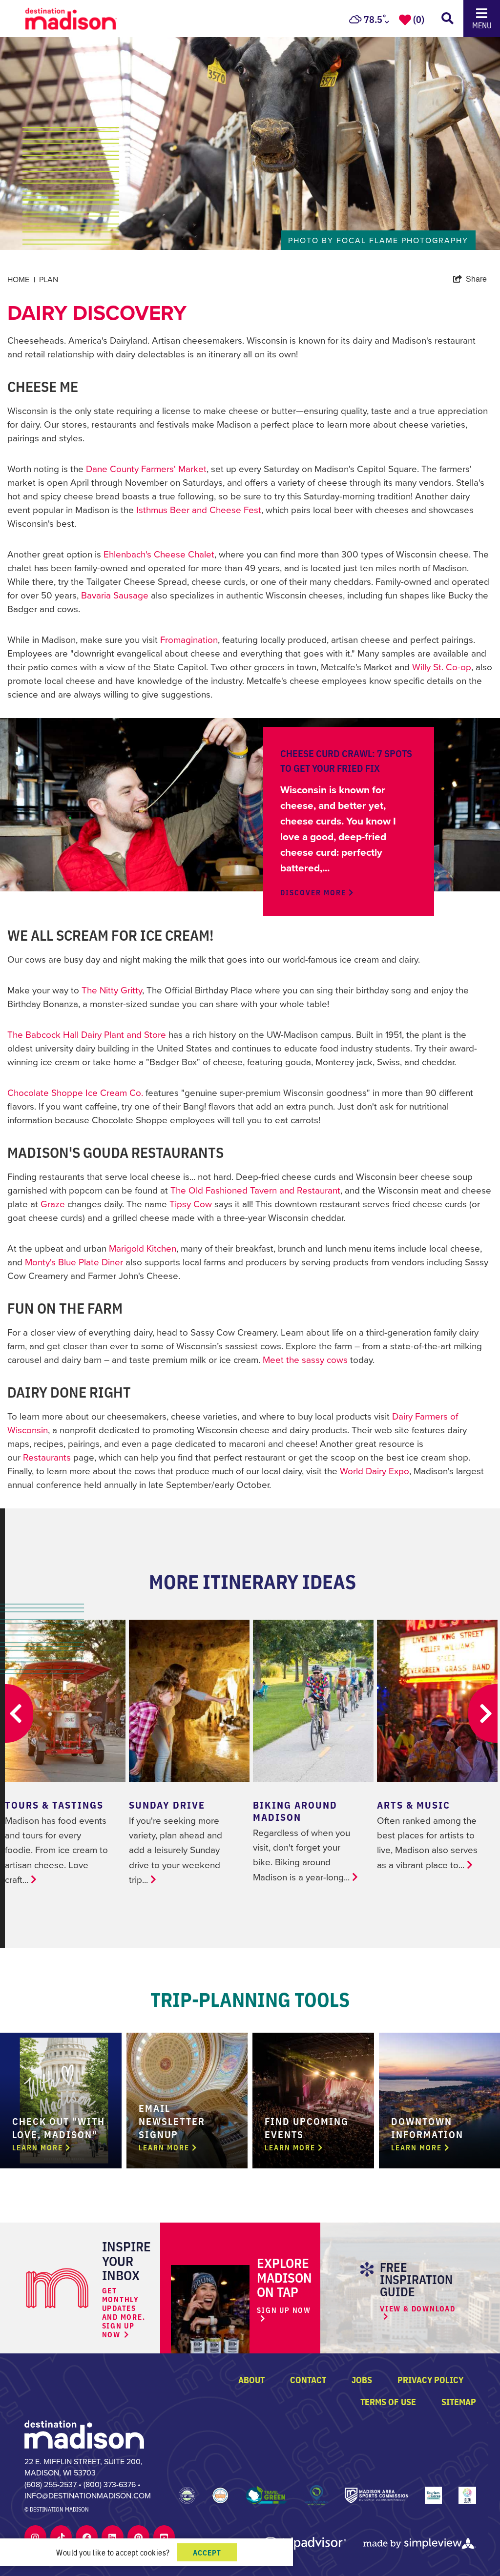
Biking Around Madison (295, 1811)
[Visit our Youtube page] (164, 2537)
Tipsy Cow (191, 1204)
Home (21, 280)
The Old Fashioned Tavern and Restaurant (255, 1190)
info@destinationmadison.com (88, 2495)
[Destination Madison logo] (71, 17)
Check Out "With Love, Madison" (59, 2127)
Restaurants (47, 1457)
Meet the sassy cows (305, 1359)
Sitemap (459, 2401)
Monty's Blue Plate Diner (74, 1262)
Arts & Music (414, 1804)
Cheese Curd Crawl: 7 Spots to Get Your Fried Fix (346, 760)
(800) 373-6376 (110, 2484)
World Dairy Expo (375, 1471)
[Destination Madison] (84, 2433)
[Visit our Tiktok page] (61, 2537)
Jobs (362, 2379)
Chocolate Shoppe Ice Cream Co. (75, 1092)
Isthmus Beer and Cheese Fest (199, 509)
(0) (419, 19)
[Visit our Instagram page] (35, 2537)
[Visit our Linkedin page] (112, 2537)
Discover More (314, 892)
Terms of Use (388, 2401)
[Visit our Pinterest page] (138, 2537)
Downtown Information (427, 2127)
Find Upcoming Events (307, 2127)
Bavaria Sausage (115, 595)
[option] (250, 125)
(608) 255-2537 (51, 2484)
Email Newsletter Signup (172, 2121)
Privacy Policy (430, 2379)
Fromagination (189, 639)
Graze (53, 1204)
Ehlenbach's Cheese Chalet (159, 554)
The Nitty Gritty (112, 990)
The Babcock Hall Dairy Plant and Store (87, 1034)
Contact (308, 2379)
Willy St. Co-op (442, 667)
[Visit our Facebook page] (87, 2537)
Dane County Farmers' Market (146, 468)
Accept (207, 2552)
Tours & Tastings (54, 1804)
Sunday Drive (167, 1804)
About (251, 2379)
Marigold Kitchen (143, 1248)
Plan (49, 279)
